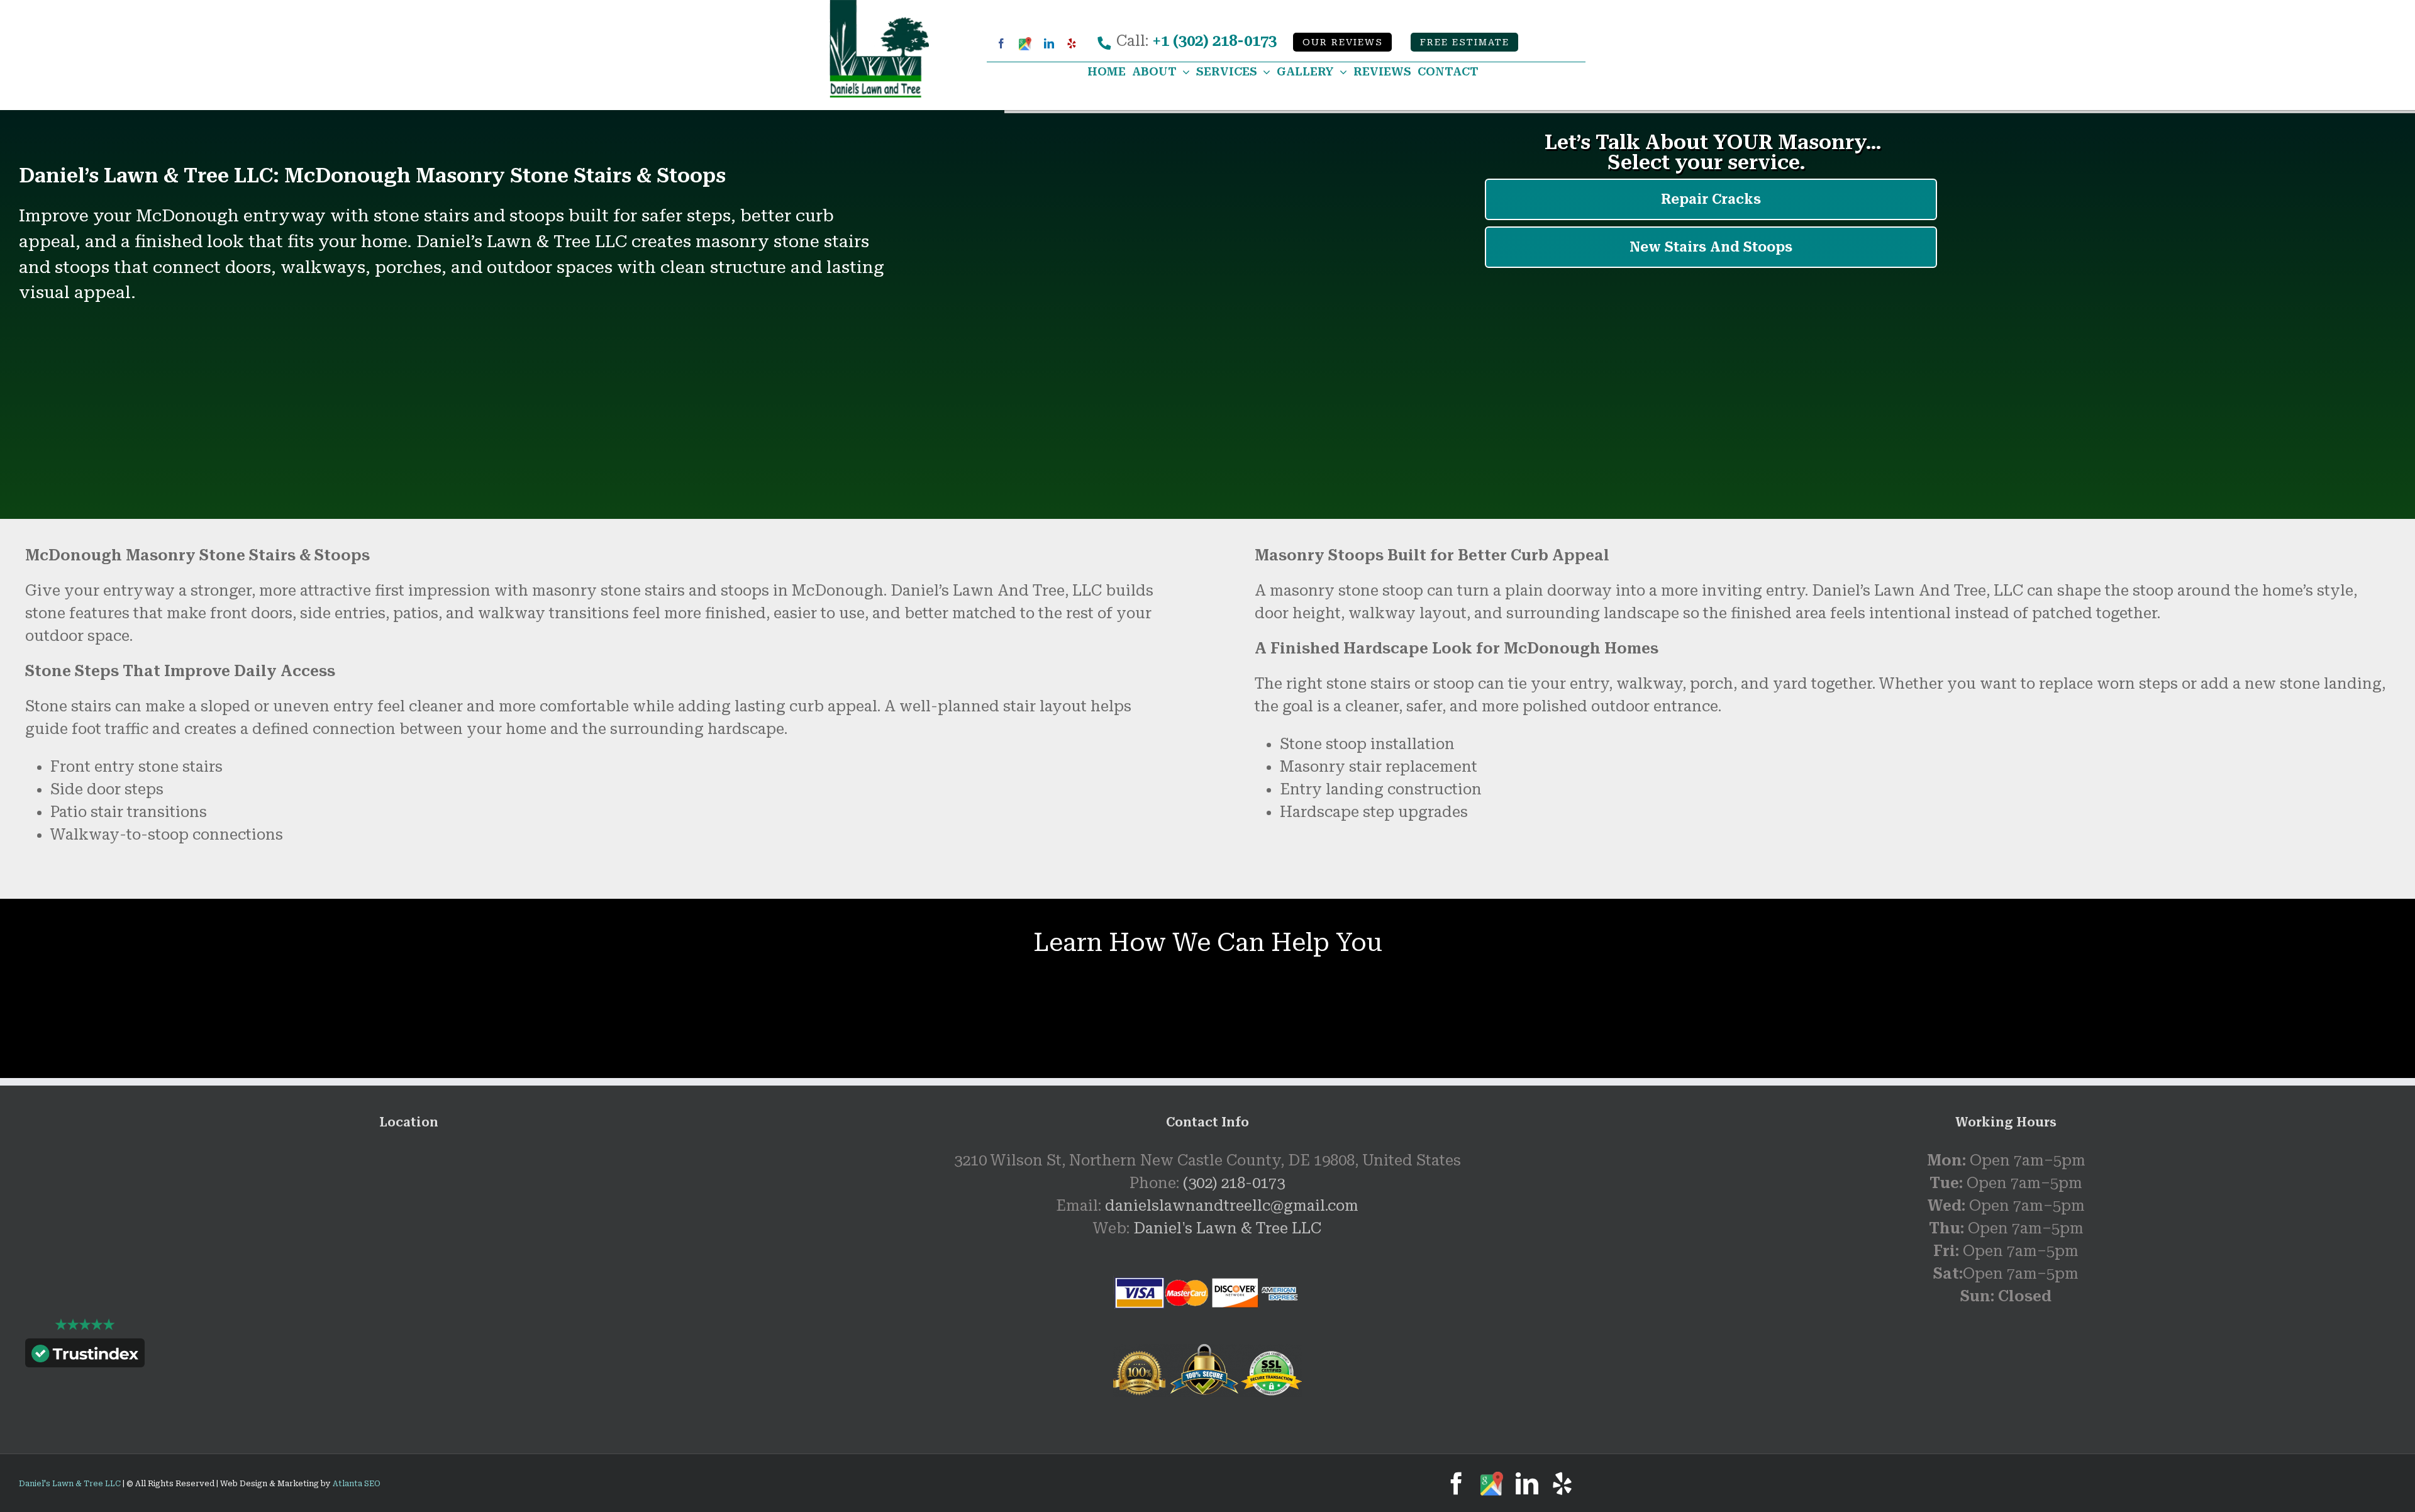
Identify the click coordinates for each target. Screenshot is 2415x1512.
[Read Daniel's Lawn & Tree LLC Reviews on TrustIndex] (85, 1356)
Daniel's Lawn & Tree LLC (1227, 1228)
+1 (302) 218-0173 (1214, 41)
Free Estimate (1465, 43)
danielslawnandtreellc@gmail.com (1232, 1206)
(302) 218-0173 (1234, 1183)
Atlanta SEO (357, 1484)
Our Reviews (1343, 43)
